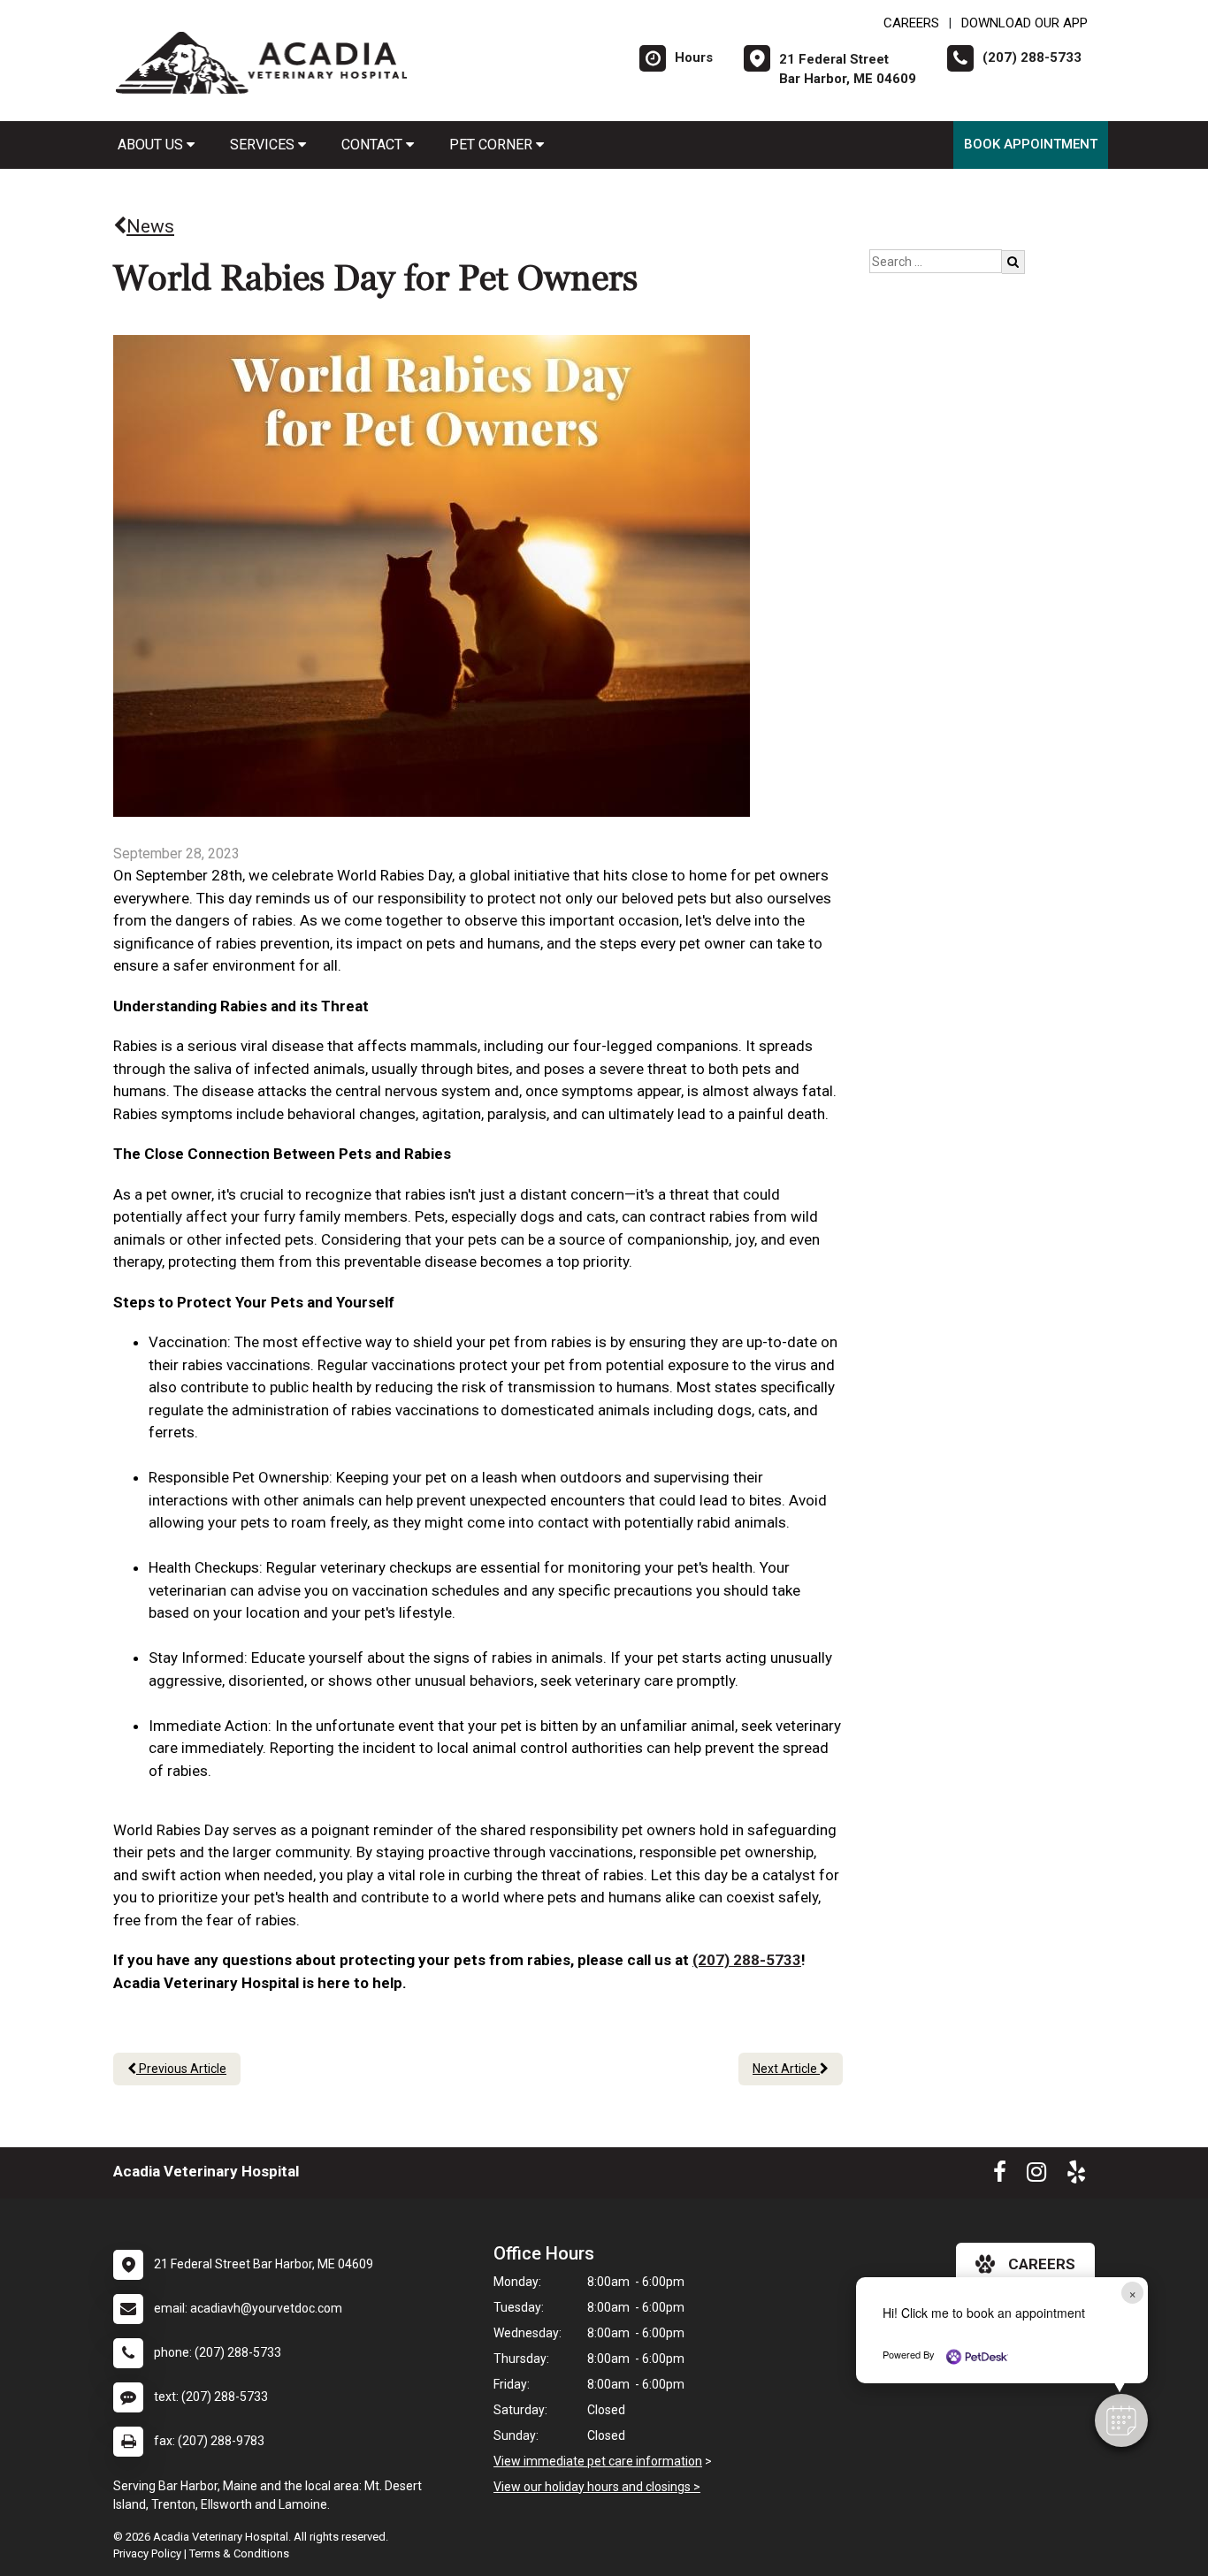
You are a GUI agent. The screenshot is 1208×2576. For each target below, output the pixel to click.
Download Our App (1025, 23)
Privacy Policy (147, 2553)
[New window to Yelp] (1076, 2176)
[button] (1121, 2420)
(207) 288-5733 (747, 1960)
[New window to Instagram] (1036, 2176)
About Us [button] (152, 145)
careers (1042, 2264)
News (150, 226)
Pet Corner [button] (493, 145)
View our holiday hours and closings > (597, 2487)
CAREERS (911, 23)
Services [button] (264, 145)
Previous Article (181, 2069)
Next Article (786, 2069)
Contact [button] (374, 145)
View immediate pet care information (598, 2461)
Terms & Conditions (239, 2553)
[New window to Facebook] (1000, 2176)
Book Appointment (1031, 144)
